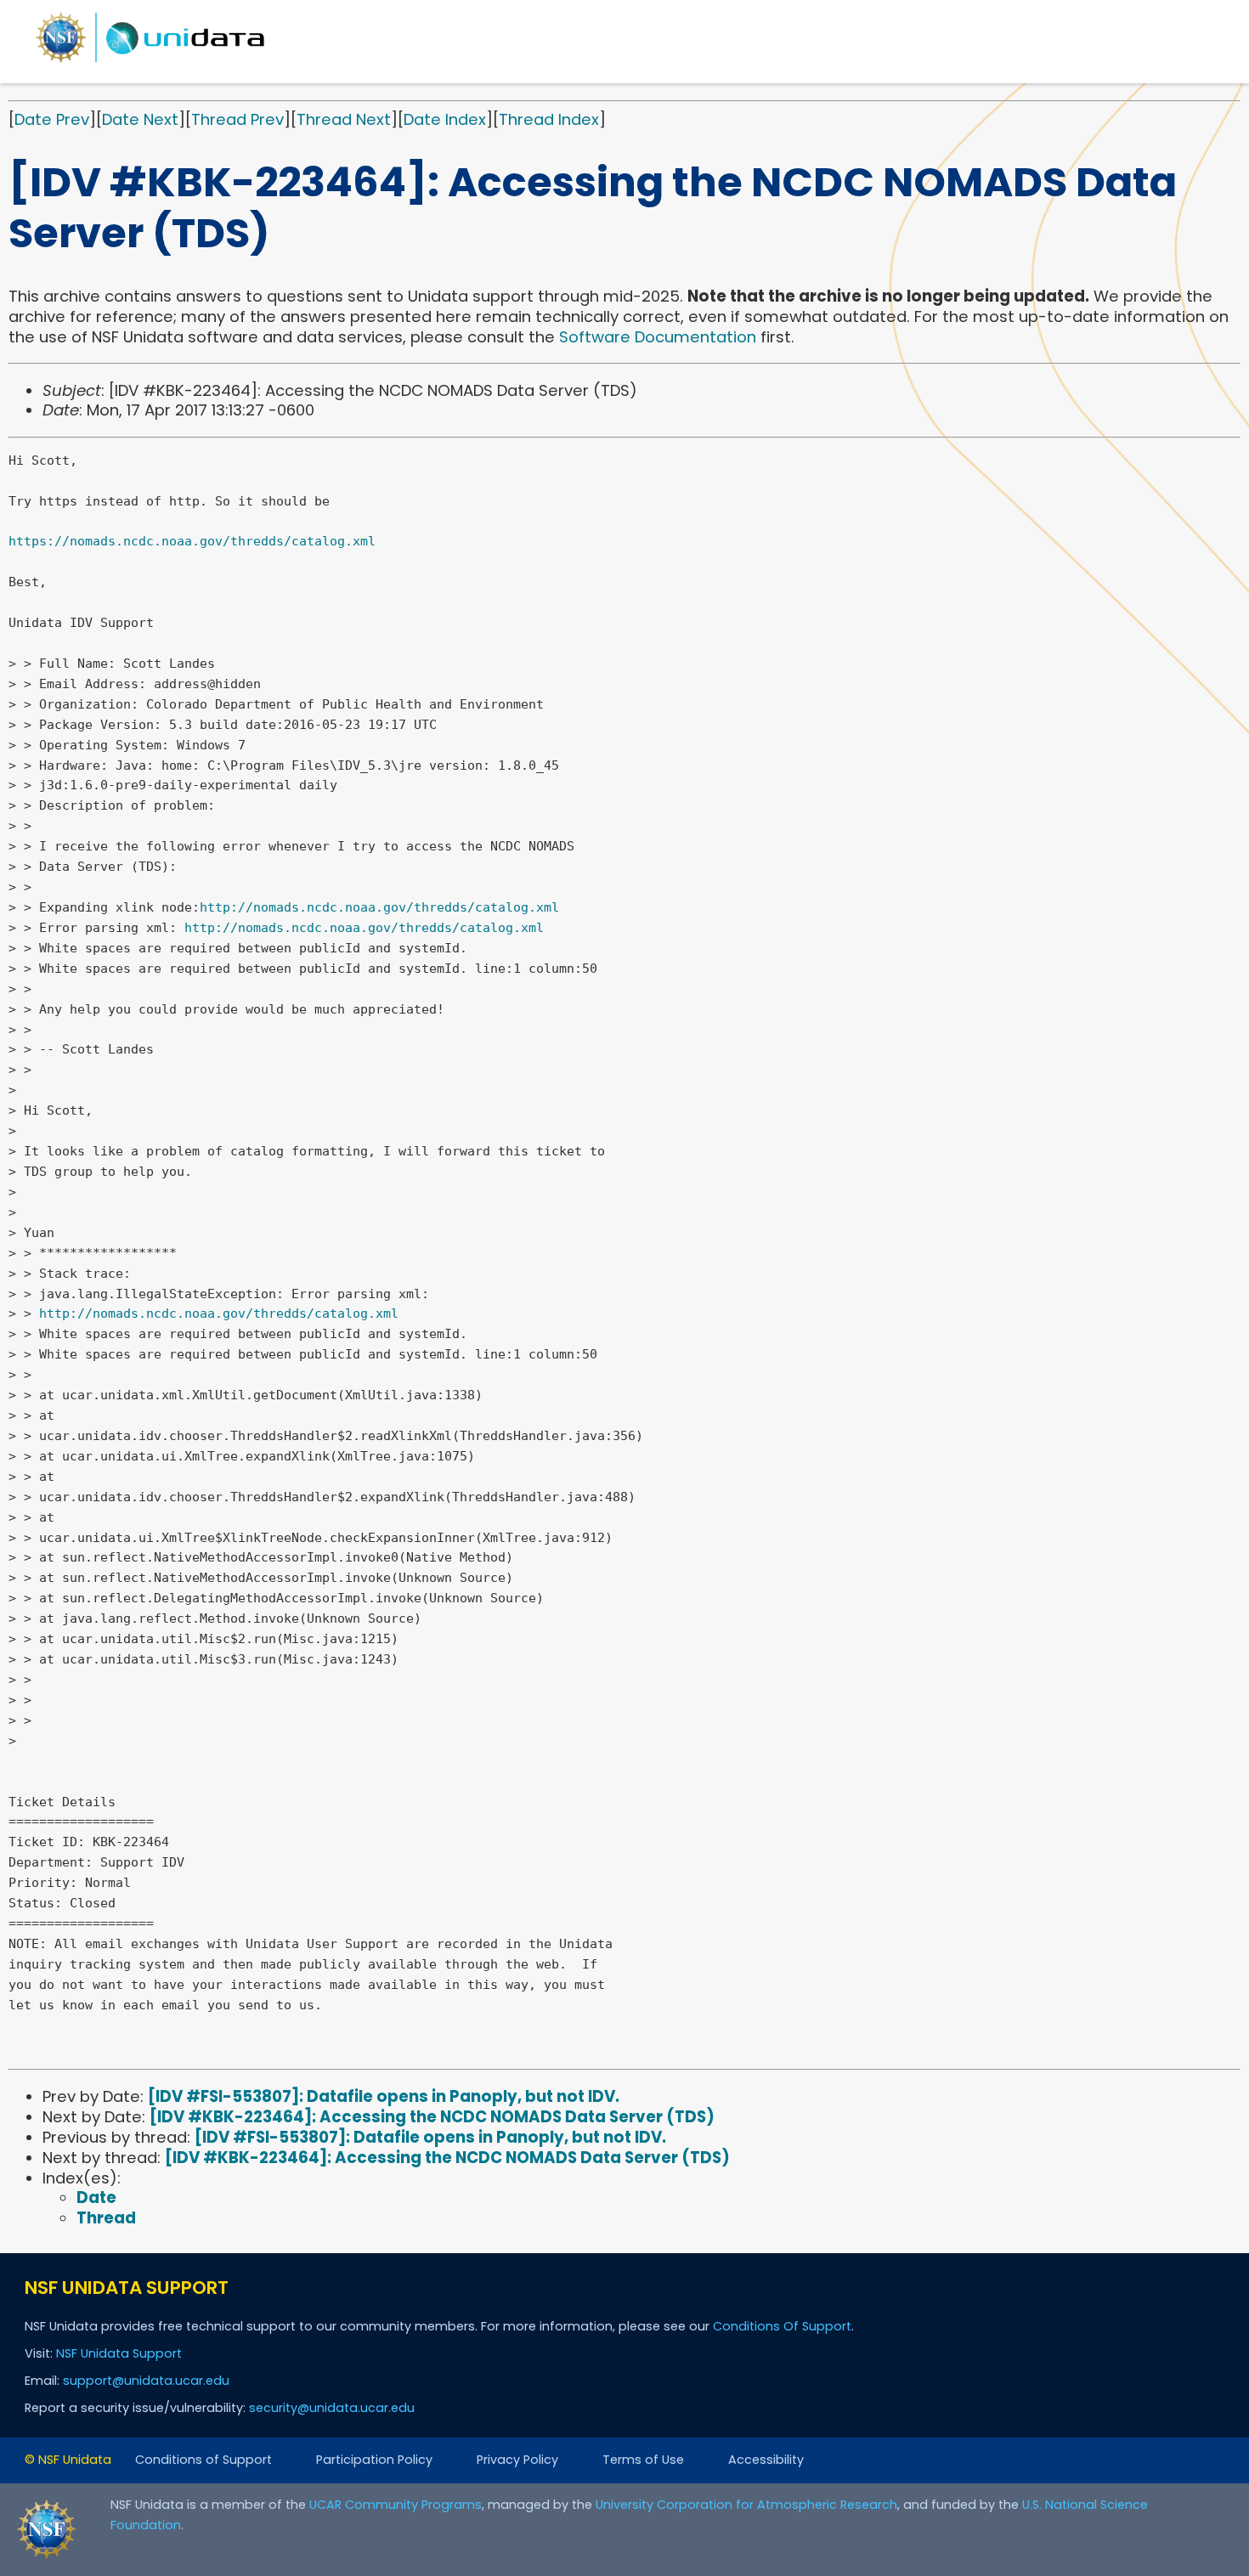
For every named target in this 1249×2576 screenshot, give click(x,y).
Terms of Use (643, 2460)
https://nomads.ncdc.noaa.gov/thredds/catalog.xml (192, 541)
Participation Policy (374, 2460)
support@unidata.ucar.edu (146, 2381)
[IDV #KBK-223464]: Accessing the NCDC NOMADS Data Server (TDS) (432, 2117)
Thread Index (549, 119)
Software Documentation (658, 337)
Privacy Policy (517, 2460)
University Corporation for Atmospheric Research (746, 2505)
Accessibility (766, 2460)
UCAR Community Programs (396, 2505)
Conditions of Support (203, 2460)
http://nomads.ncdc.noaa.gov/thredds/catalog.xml (379, 907)
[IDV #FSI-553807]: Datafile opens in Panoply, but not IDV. (384, 2096)
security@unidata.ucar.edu (332, 2408)
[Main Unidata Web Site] (150, 62)
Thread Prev (237, 119)
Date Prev (52, 119)
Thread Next (344, 119)
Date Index (445, 119)
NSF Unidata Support (119, 2353)
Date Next (140, 119)
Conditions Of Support (782, 2326)
